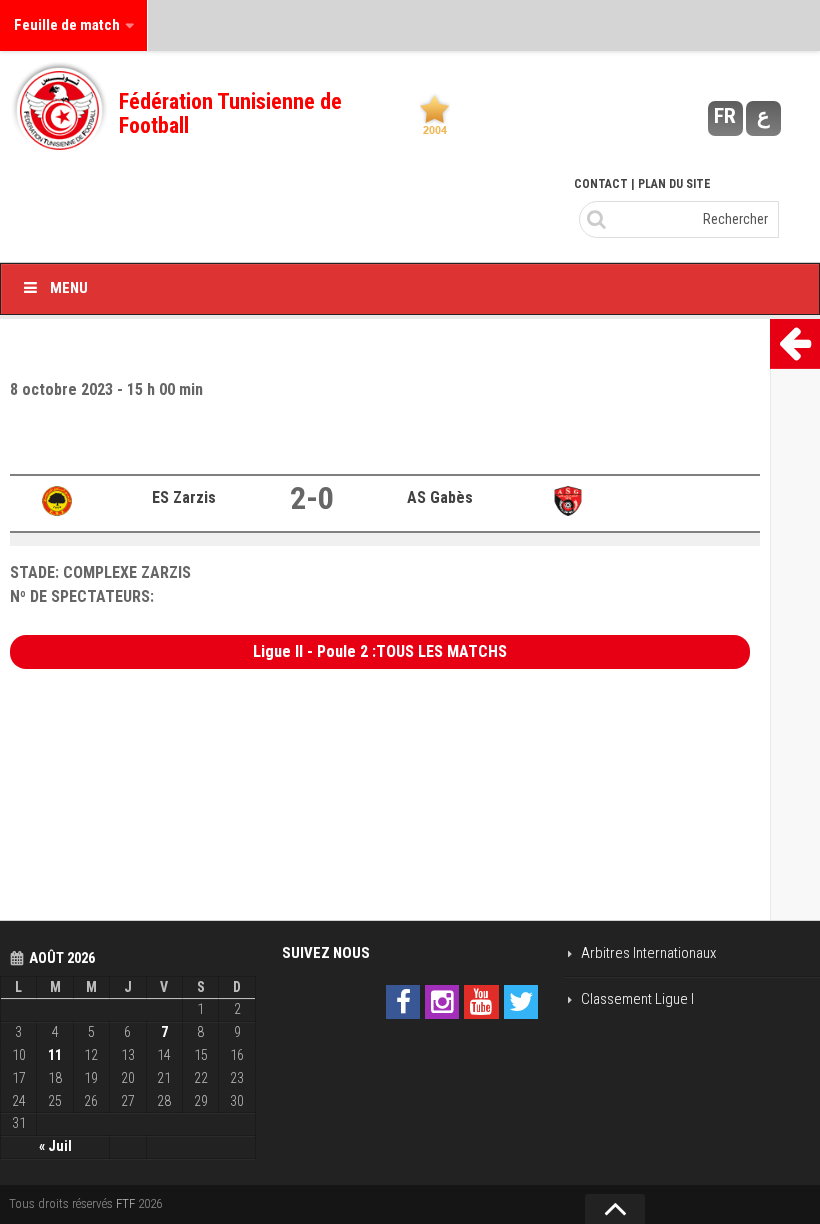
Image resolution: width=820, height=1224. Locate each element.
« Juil (55, 1146)
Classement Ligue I (637, 999)
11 (55, 1055)
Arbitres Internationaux (648, 953)
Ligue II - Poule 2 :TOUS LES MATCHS (380, 651)
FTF (125, 1203)
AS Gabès (440, 497)
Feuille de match (67, 25)
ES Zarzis (184, 497)
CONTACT (601, 184)
